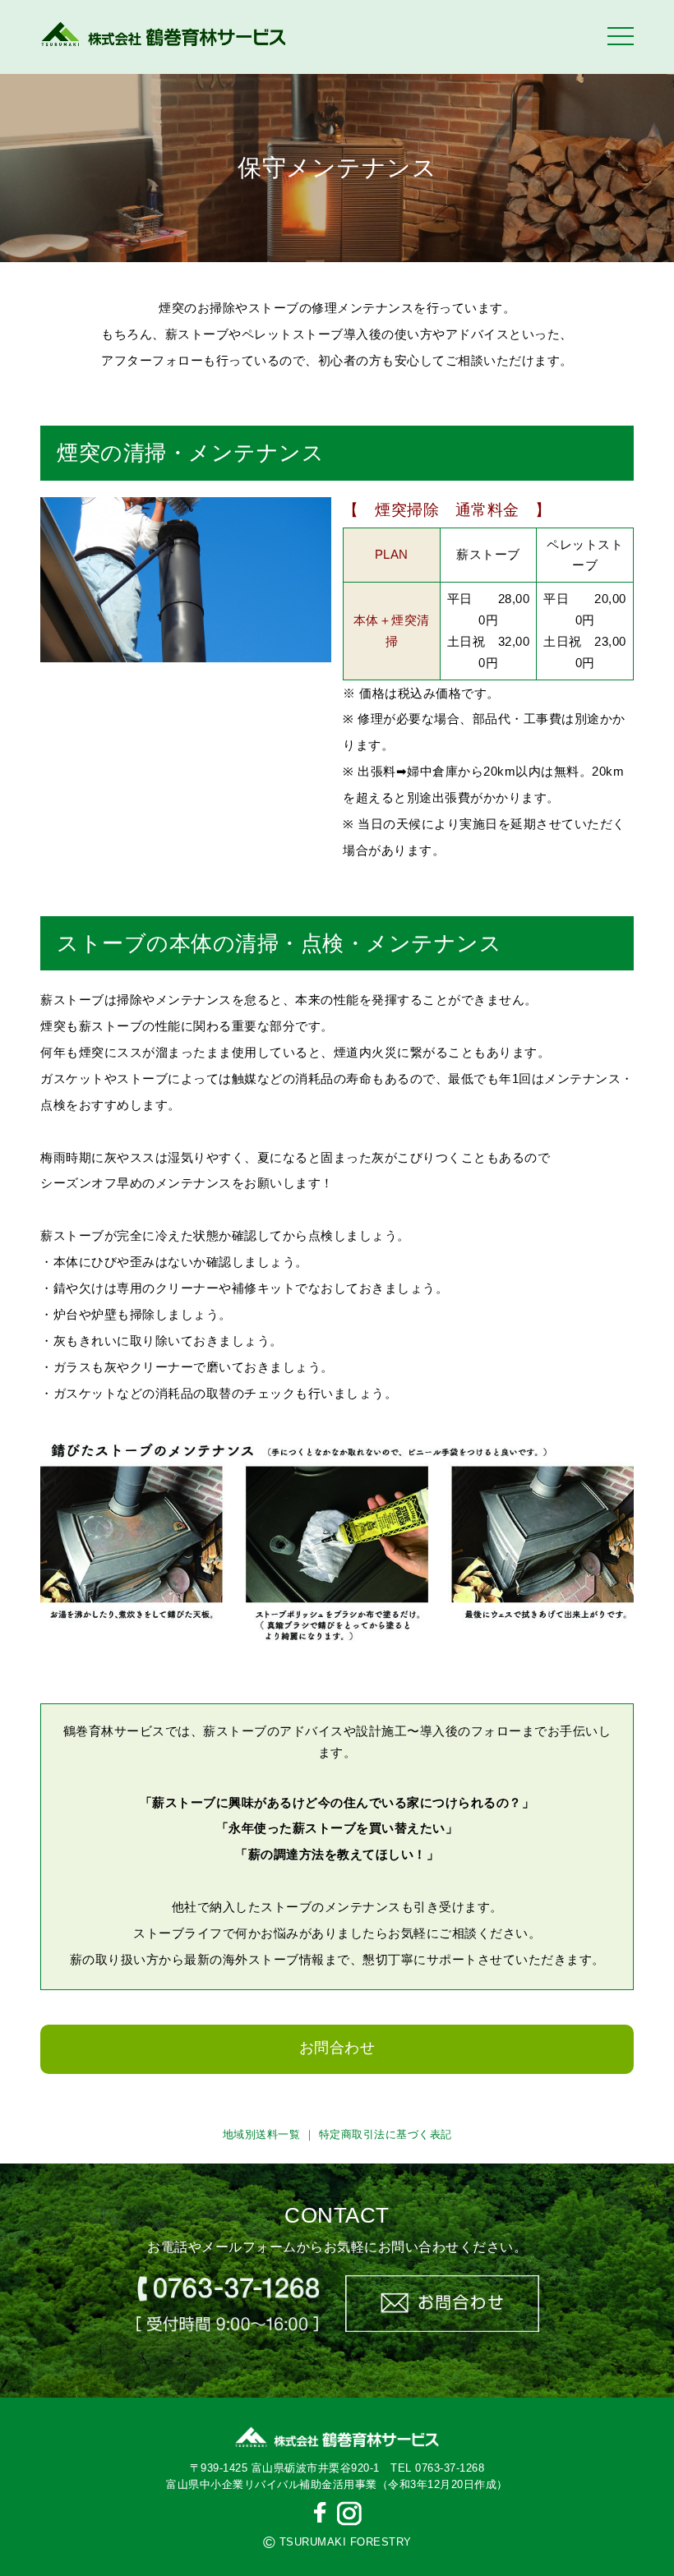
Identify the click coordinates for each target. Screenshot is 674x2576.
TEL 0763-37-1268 (437, 2468)
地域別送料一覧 (262, 2134)
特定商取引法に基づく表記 (385, 2134)
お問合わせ (337, 2047)
